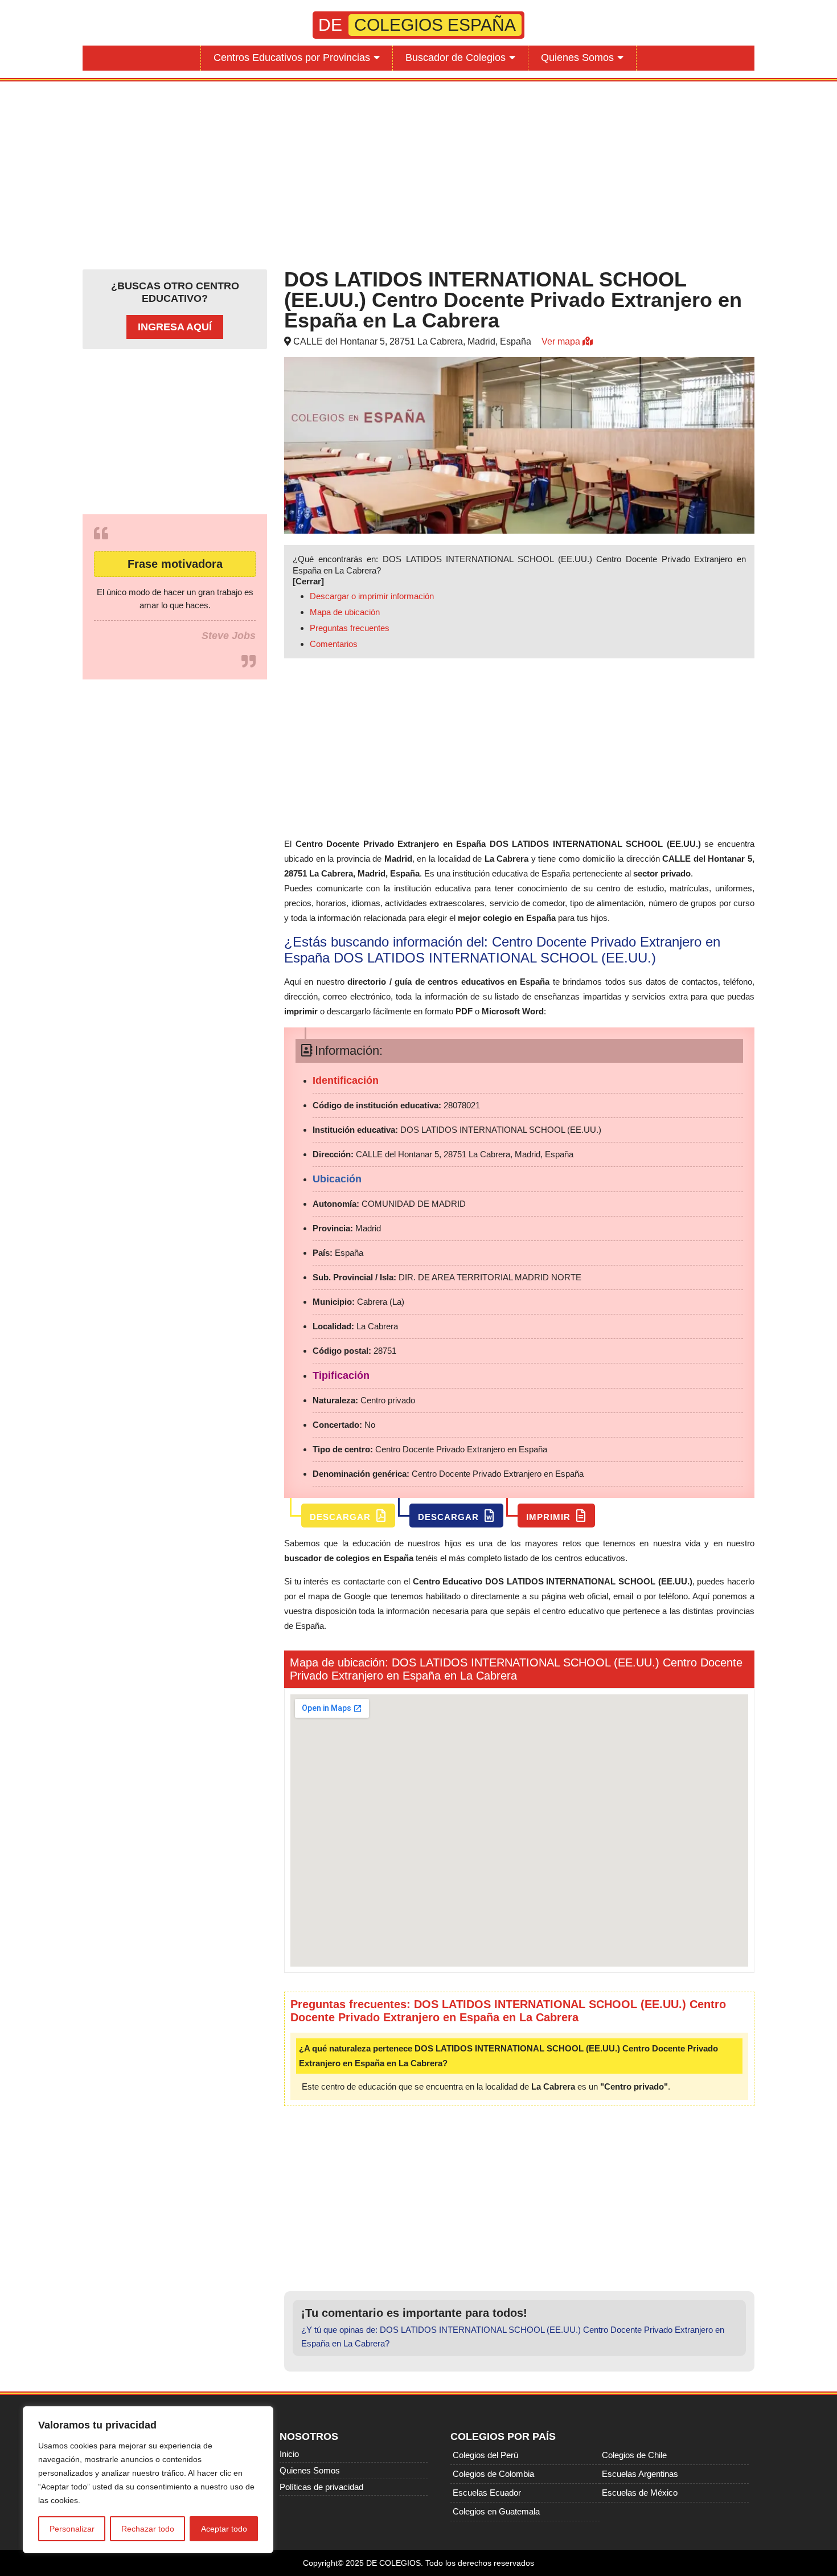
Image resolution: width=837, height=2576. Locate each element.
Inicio (289, 2454)
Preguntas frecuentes (350, 628)
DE (417, 25)
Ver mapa (562, 341)
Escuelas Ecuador (487, 2493)
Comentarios (334, 644)
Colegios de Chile (634, 2455)
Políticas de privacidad (321, 2487)
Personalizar (72, 2529)
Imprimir (550, 1517)
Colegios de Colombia (493, 2474)
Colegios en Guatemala (496, 2511)
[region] (148, 2480)
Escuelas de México (640, 2493)
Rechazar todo (148, 2529)
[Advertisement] (419, 173)
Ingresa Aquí (175, 327)
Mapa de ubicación (345, 612)
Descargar (342, 1517)
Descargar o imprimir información (372, 596)
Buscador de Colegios (456, 58)
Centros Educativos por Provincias (292, 58)
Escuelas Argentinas (640, 2474)
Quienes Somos (577, 58)
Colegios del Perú (485, 2455)
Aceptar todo (224, 2529)
